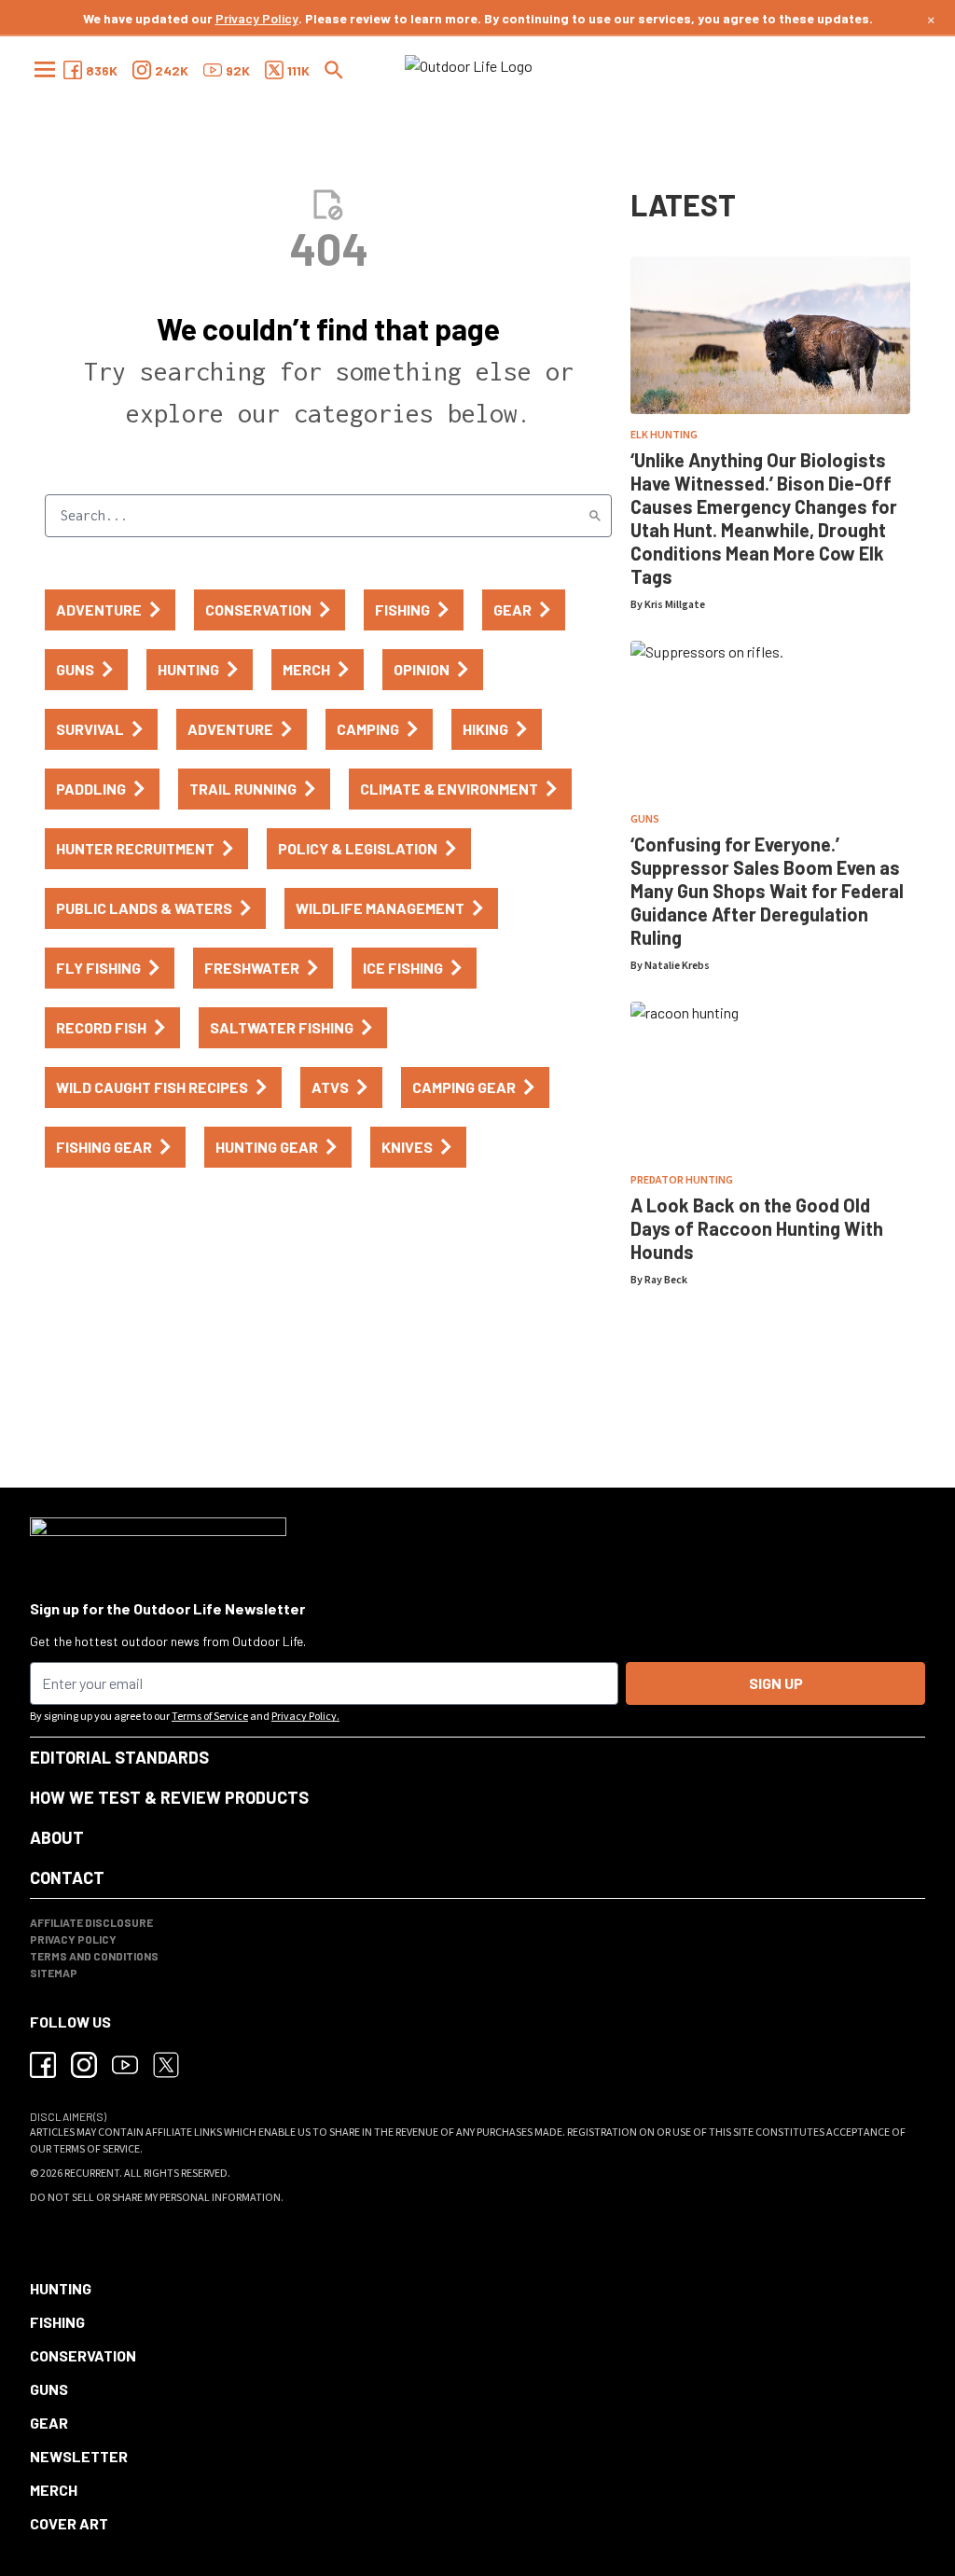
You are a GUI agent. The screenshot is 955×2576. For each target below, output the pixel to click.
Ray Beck (666, 1280)
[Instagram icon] (84, 2065)
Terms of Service (210, 1717)
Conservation (83, 2355)
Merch (54, 2490)
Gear (49, 2423)
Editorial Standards (119, 1757)
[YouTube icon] (125, 2065)
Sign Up (776, 1683)
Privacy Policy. (305, 1717)
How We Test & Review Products (169, 1797)
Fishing (57, 2322)
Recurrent (92, 2174)
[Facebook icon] (43, 2065)
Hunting (61, 2288)
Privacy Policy (257, 18)
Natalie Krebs (677, 966)
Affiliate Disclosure (91, 1922)
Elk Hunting (664, 435)
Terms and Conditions (94, 1956)
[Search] (595, 516)
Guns (645, 819)
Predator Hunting (682, 1180)
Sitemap (54, 1973)
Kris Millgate (675, 605)
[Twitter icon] (166, 2065)
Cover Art (69, 2523)
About (57, 1837)
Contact (67, 1877)
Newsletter (79, 2456)
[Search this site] (334, 70)
